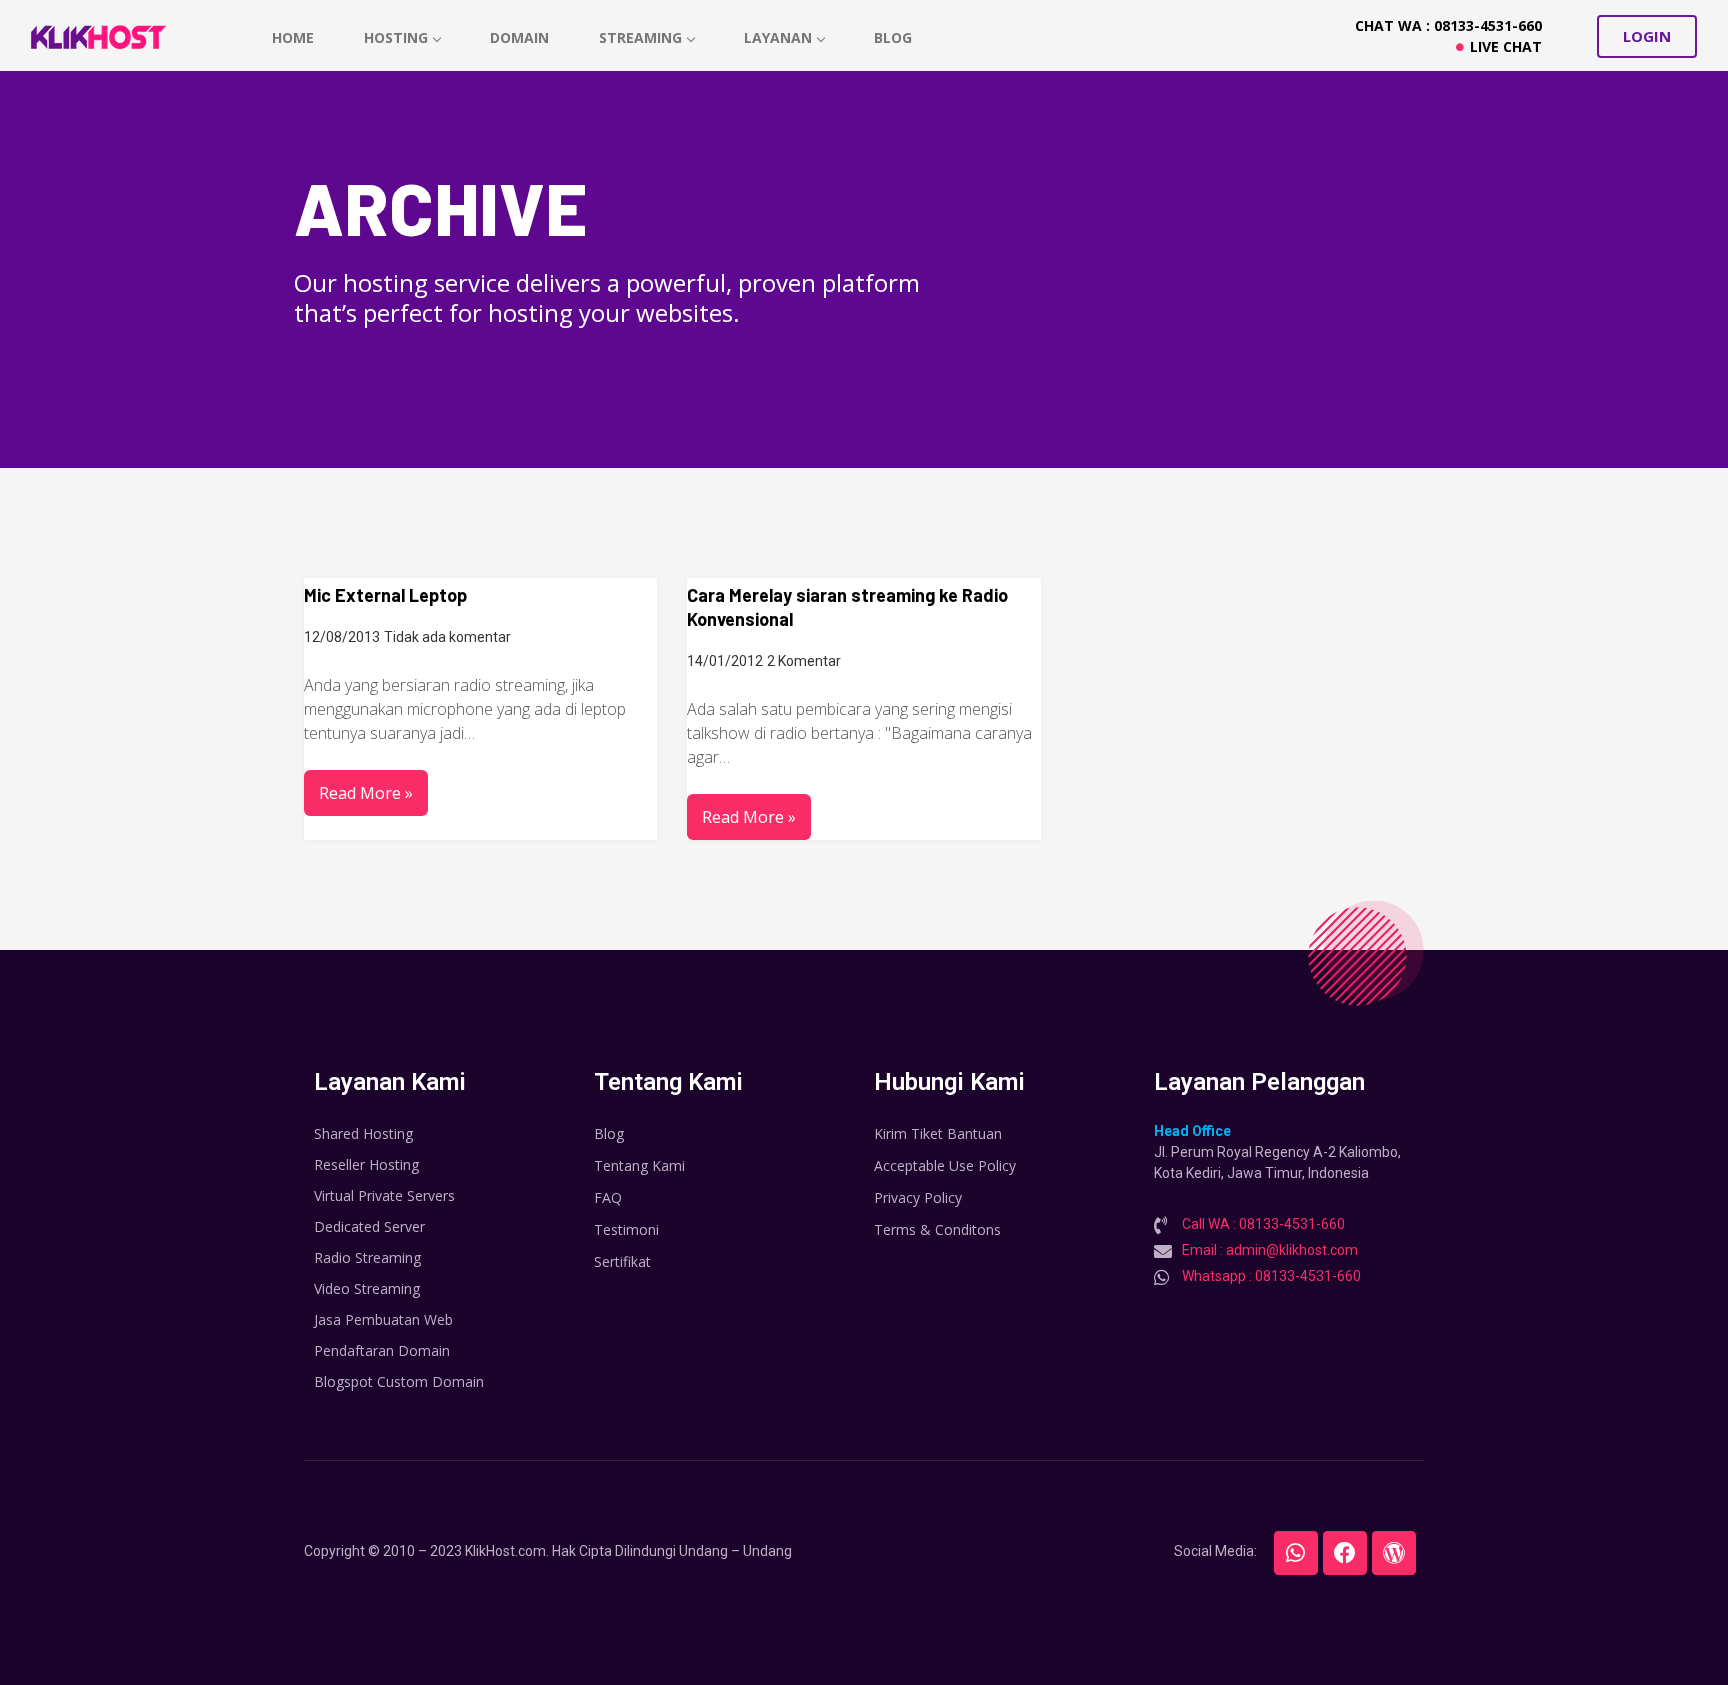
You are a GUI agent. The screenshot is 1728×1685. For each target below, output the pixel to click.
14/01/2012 (725, 661)
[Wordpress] (1394, 1553)
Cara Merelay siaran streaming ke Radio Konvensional (847, 607)
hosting (396, 37)
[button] (1647, 36)
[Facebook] (1345, 1553)
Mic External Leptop (385, 595)
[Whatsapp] (1296, 1553)
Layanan (778, 37)
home (293, 37)
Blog (893, 37)
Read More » (366, 793)
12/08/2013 (342, 637)
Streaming (640, 37)
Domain (519, 37)
